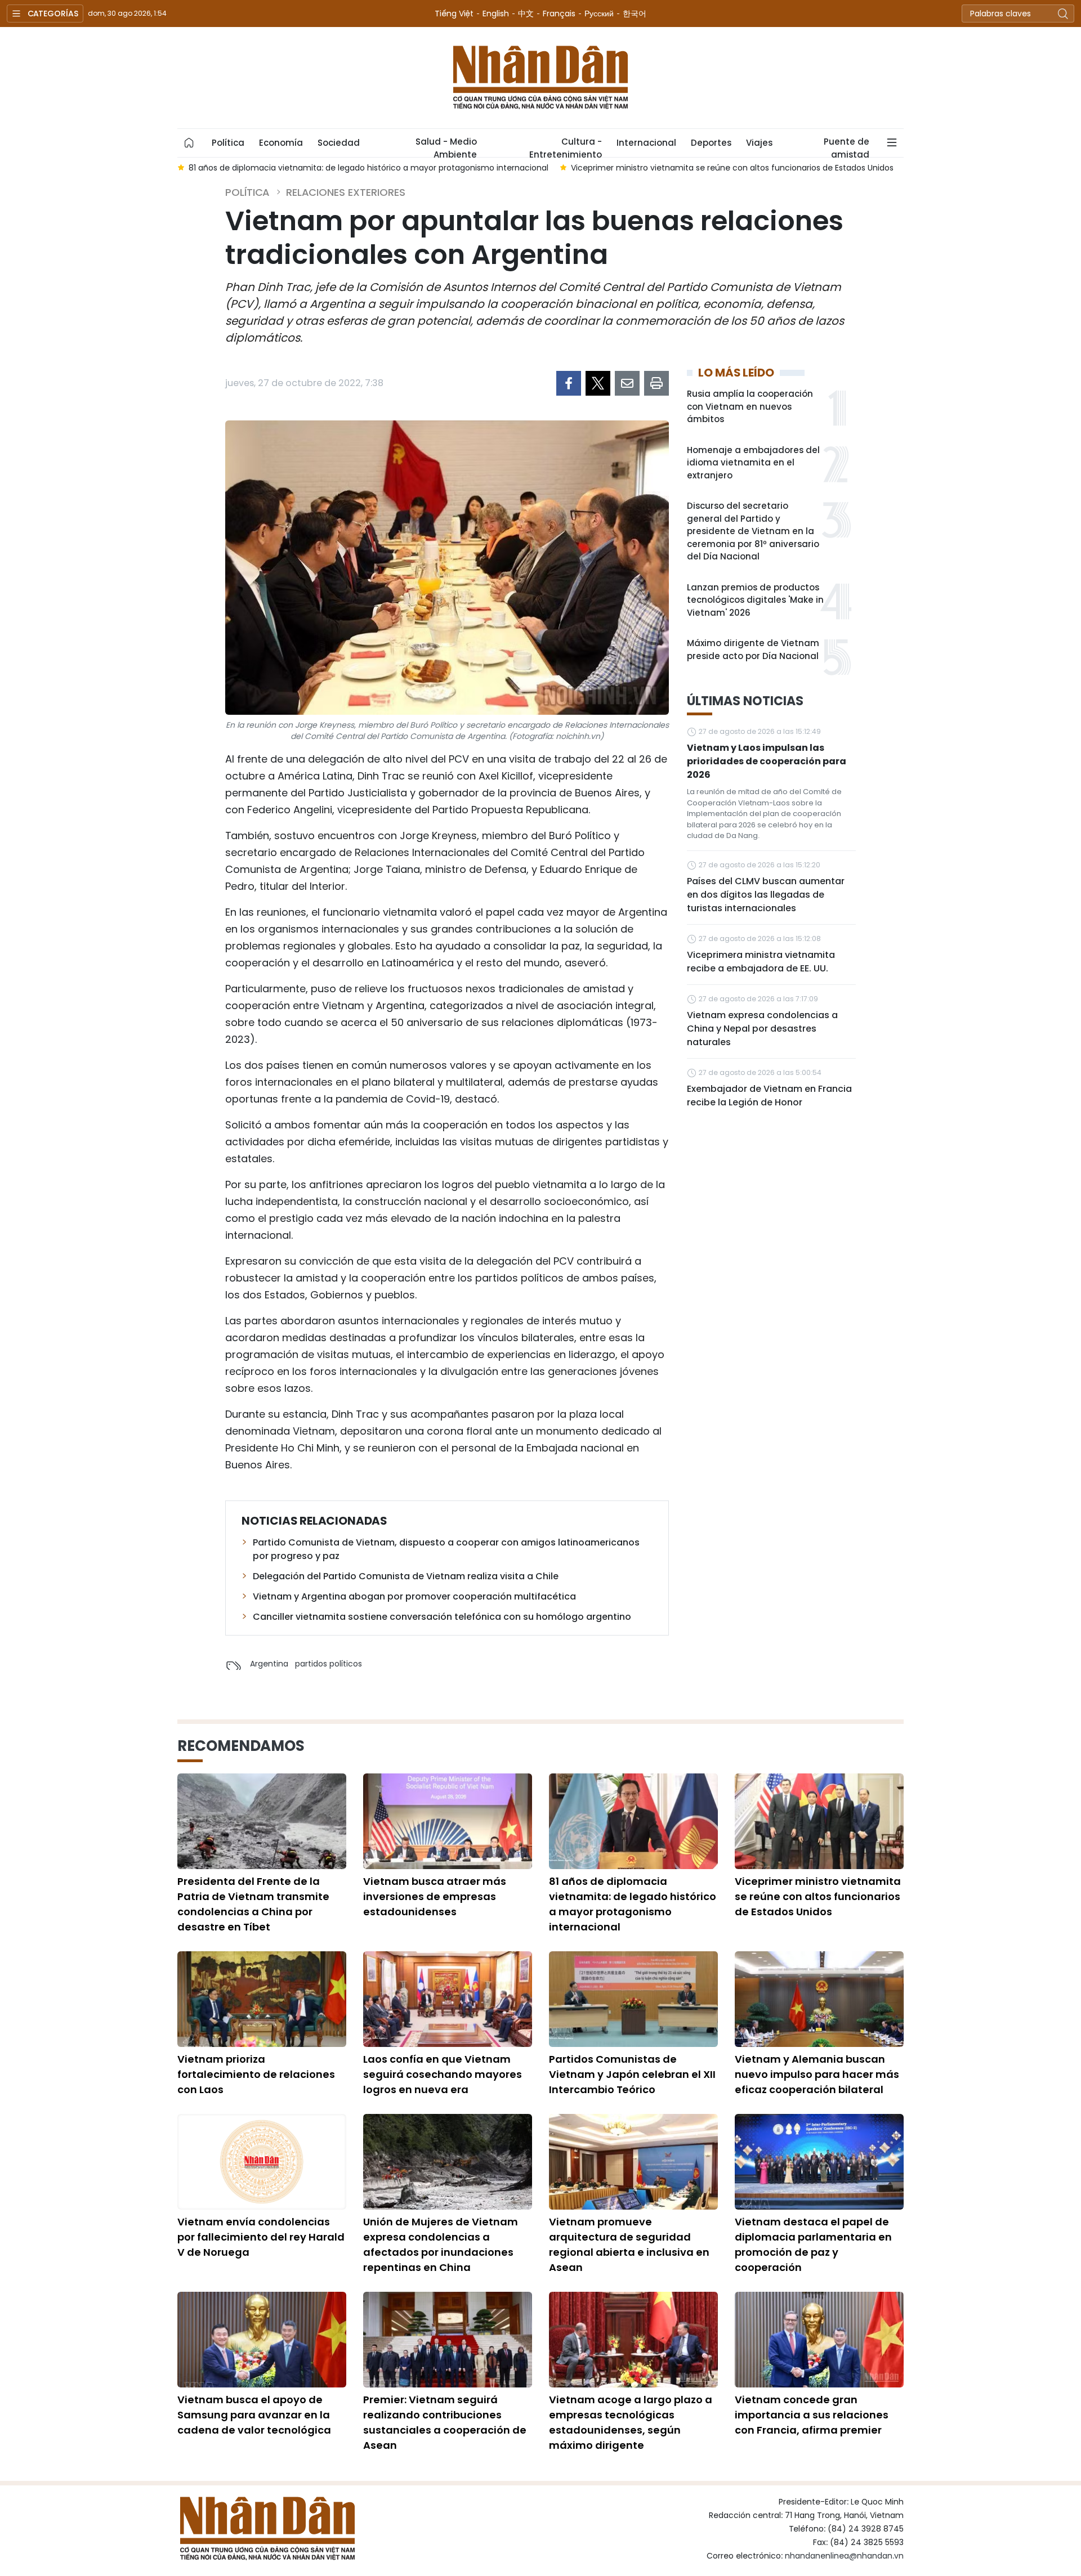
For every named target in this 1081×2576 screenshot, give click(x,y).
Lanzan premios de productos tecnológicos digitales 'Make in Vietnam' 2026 (755, 600)
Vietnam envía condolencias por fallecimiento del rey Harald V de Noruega (261, 2237)
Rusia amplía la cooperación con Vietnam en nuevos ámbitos (750, 406)
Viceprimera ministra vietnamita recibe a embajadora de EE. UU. (761, 962)
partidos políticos (329, 1664)
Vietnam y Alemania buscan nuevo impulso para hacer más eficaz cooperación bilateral (817, 2074)
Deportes (711, 143)
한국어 (635, 14)
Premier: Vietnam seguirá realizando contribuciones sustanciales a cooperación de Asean (445, 2422)
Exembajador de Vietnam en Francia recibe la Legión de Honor (769, 1096)
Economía (281, 143)
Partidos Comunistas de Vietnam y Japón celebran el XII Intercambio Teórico (632, 2074)
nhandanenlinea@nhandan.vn (844, 2556)
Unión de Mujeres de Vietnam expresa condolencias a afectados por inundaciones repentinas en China (441, 2245)
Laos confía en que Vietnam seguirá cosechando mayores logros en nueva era (443, 2074)
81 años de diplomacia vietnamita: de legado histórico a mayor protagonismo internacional (633, 1904)
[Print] (656, 383)
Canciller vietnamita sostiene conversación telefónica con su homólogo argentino (442, 1617)
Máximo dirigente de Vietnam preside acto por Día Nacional (753, 649)
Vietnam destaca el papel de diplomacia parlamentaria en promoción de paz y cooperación (813, 2245)
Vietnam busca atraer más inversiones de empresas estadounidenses (435, 1896)
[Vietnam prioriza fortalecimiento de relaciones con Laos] (262, 1999)
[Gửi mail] (627, 383)
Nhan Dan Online (540, 78)
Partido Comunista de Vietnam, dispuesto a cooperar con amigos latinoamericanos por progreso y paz (446, 1549)
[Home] (189, 143)
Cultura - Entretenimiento (566, 146)
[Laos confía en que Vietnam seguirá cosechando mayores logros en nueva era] (448, 1999)
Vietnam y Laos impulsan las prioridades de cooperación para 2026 (767, 761)
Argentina (269, 1664)
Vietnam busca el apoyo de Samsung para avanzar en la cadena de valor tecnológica (254, 2415)
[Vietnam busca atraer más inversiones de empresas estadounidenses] (448, 1821)
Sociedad (339, 143)
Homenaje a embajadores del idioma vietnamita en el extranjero (753, 463)
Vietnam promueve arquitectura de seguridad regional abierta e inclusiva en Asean (629, 2245)
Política (228, 143)
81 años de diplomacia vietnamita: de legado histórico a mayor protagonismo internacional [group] (368, 168)
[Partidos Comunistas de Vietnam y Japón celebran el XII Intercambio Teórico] (633, 1999)
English (496, 14)
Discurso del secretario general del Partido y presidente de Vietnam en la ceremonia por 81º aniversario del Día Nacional (753, 531)
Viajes (759, 143)
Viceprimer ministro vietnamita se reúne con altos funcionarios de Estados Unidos (818, 1896)
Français (559, 14)
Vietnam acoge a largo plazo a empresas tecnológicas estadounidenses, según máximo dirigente (631, 2422)
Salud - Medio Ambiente (446, 146)
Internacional (646, 143)
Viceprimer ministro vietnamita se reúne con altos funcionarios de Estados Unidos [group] (732, 168)
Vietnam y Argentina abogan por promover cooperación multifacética (414, 1596)
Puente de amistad (847, 146)
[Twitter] (598, 383)
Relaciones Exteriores (346, 192)
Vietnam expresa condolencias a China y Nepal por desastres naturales (762, 1029)
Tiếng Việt (454, 14)
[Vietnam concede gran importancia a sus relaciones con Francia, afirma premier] (819, 2340)
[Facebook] (569, 383)
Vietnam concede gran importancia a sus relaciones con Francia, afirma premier (812, 2415)
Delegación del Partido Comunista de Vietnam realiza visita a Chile (406, 1576)
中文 (526, 14)
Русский (599, 14)
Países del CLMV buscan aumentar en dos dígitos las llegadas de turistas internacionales (766, 895)
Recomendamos (241, 1746)
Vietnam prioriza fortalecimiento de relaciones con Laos (256, 2074)
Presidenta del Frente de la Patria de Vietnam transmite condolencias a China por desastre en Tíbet (253, 1904)
